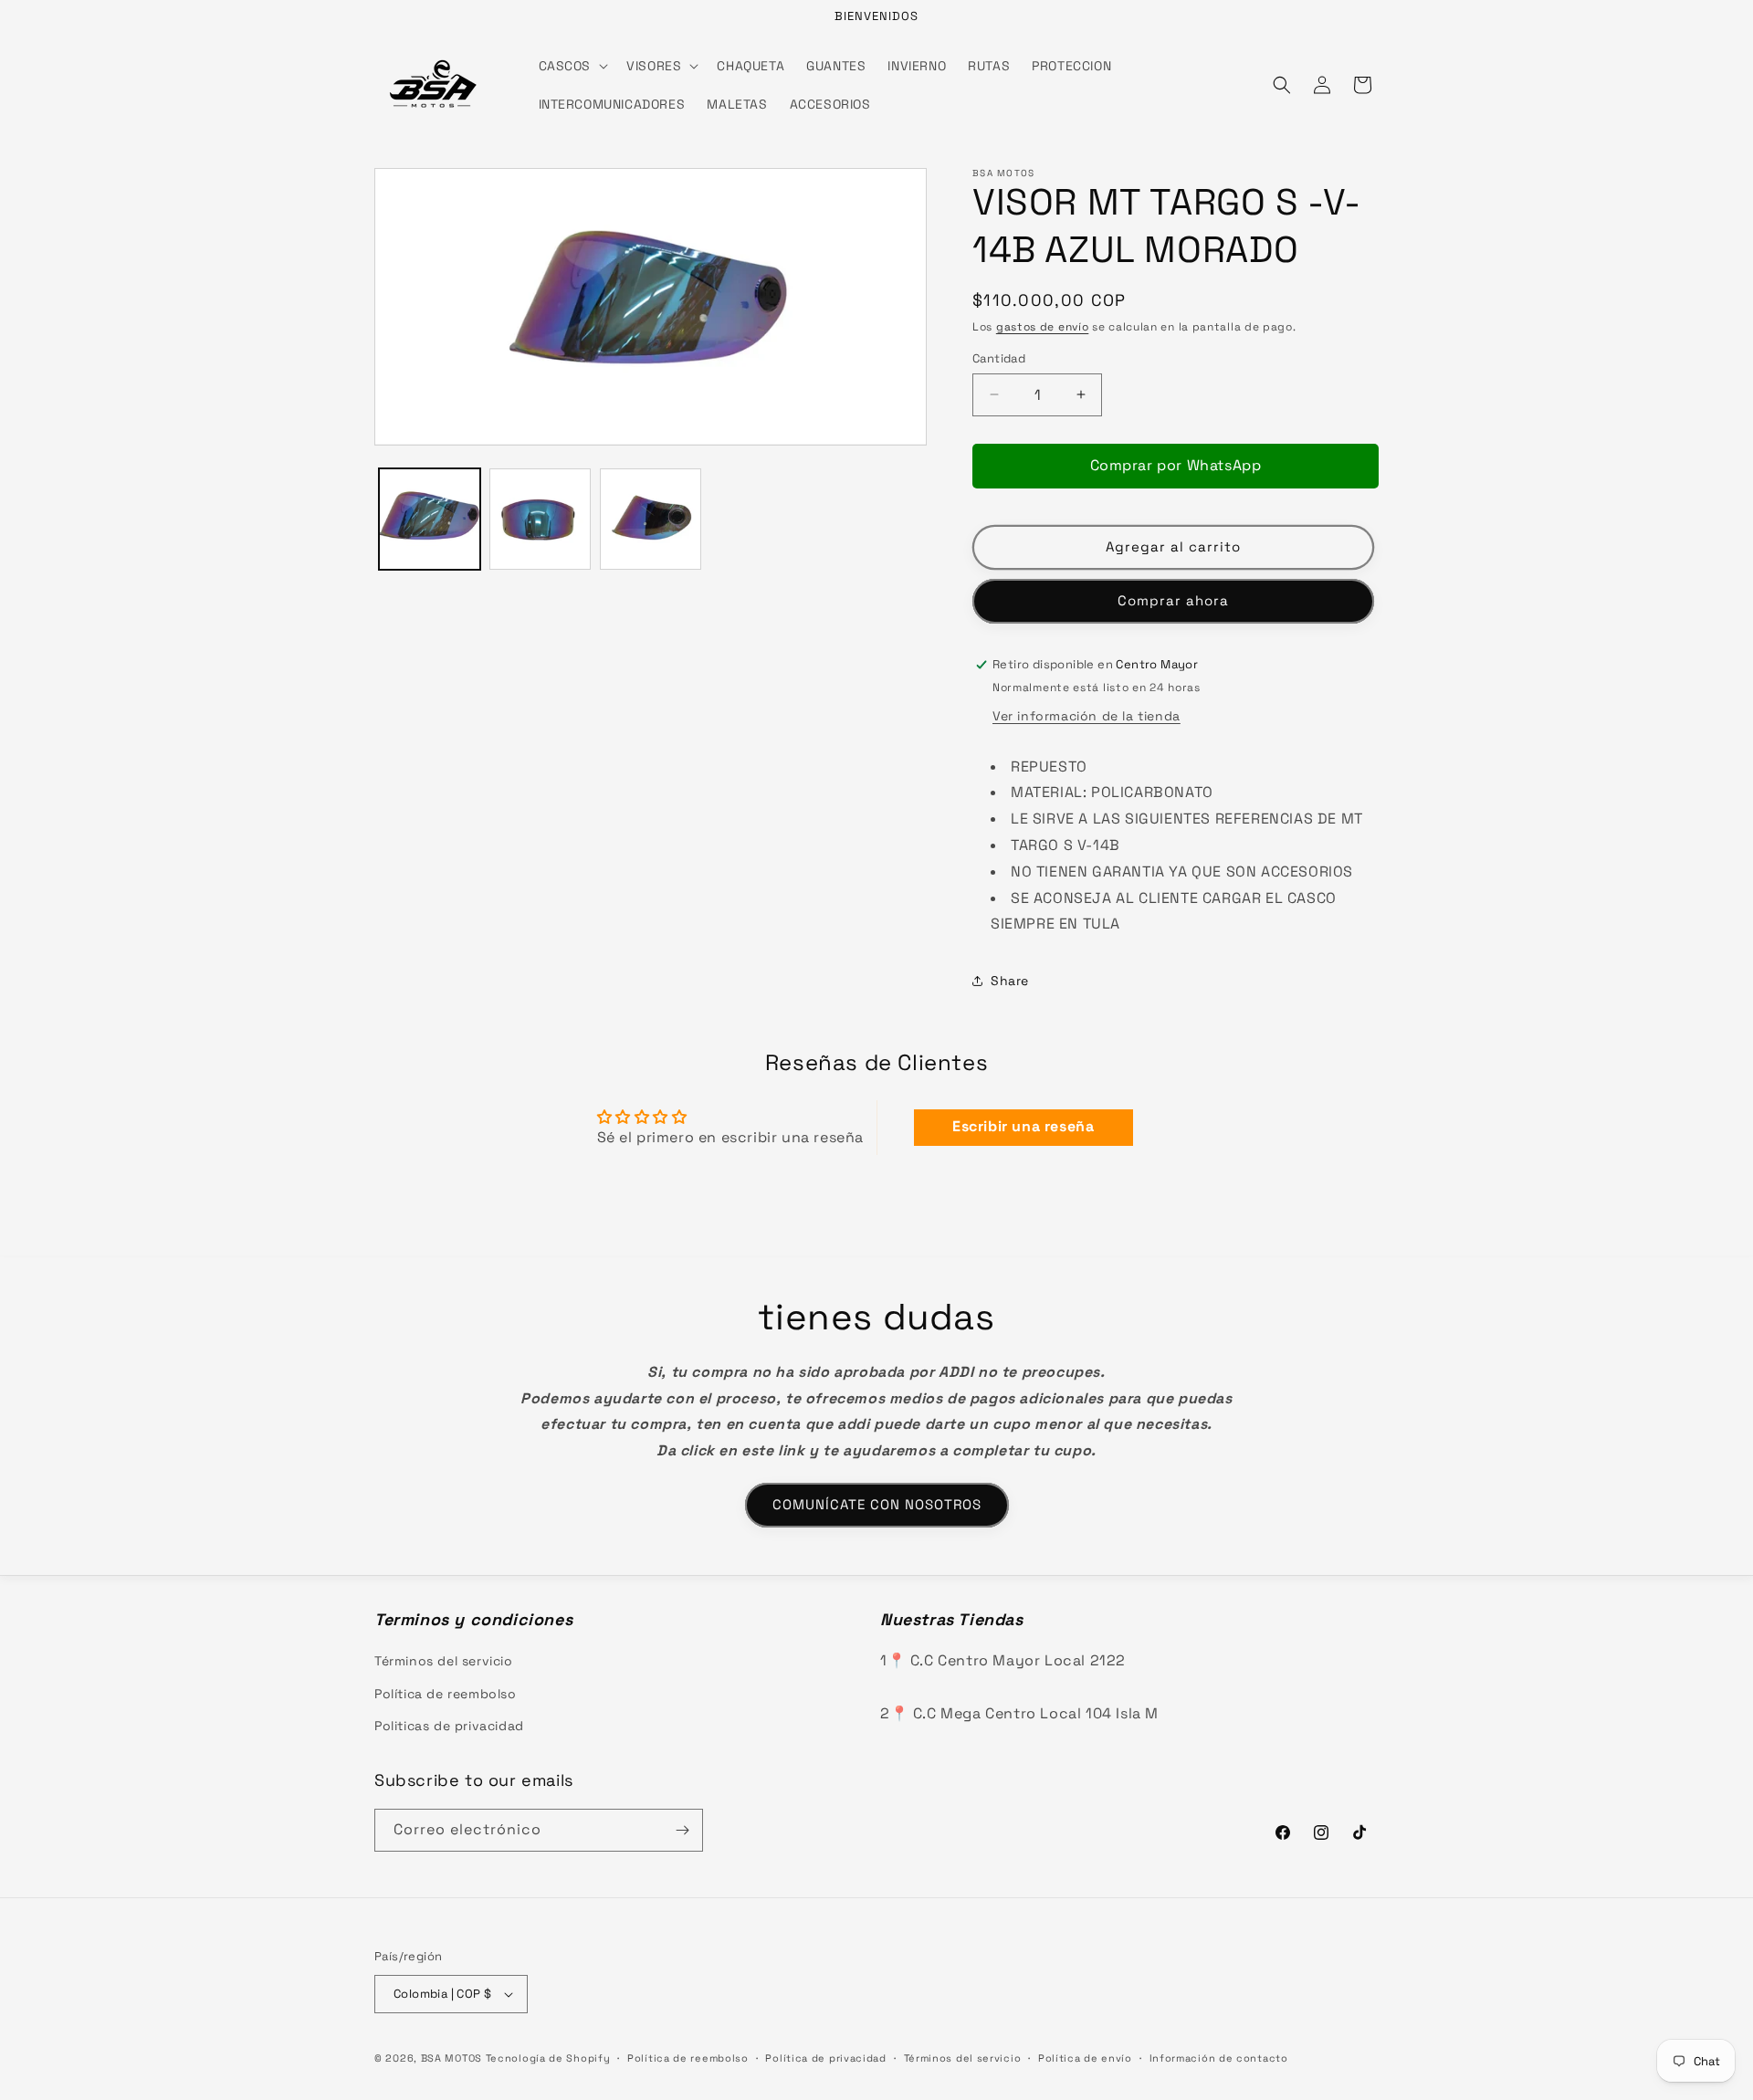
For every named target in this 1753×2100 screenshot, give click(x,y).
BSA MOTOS (451, 2058)
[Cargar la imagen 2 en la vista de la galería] (540, 519)
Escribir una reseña (1023, 1127)
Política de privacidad (825, 2058)
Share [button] (1010, 981)
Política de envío (1085, 2058)
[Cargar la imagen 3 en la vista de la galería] (651, 519)
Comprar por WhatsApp (1176, 465)
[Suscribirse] (682, 1830)
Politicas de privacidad (449, 1726)
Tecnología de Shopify (548, 2058)
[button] (572, 66)
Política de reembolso (446, 1694)
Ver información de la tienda (1086, 716)
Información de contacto (1219, 2058)
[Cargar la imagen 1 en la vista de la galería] (430, 519)
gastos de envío (1043, 327)
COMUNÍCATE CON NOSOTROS (877, 1504)
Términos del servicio (444, 1661)
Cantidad (999, 358)
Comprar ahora (1173, 600)
